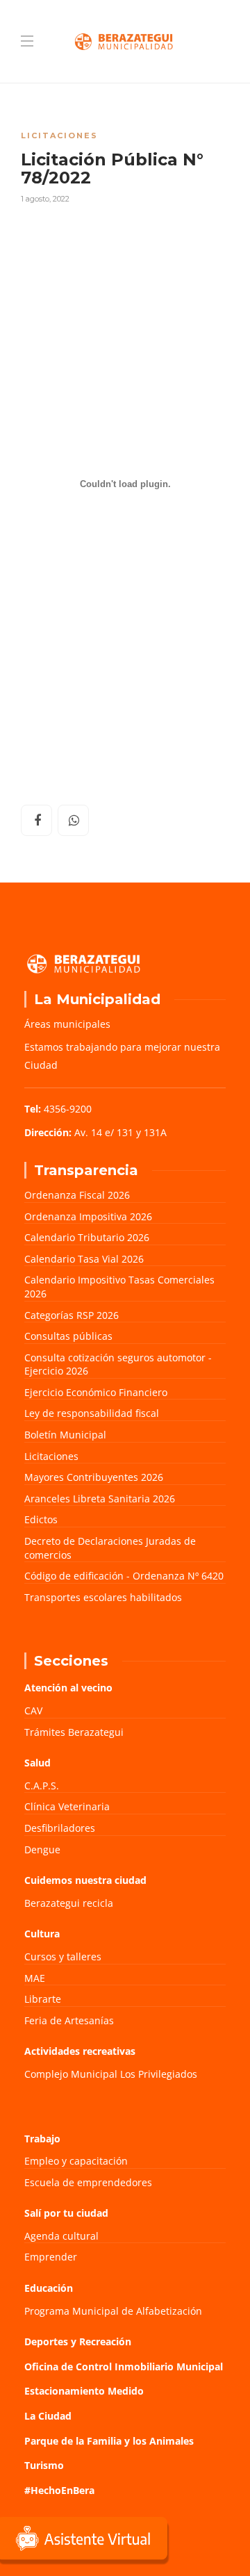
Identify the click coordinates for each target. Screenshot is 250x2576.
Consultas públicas (68, 1336)
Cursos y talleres (63, 1956)
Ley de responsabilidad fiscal (92, 1413)
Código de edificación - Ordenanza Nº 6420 (124, 1576)
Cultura (42, 1934)
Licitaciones (59, 136)
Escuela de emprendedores (88, 2182)
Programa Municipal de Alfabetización (113, 2311)
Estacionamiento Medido (84, 2391)
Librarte (43, 1999)
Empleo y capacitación (76, 2161)
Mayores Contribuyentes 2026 (94, 1477)
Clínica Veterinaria (67, 1806)
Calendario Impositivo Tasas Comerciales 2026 (119, 1287)
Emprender (51, 2257)
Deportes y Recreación (78, 2341)
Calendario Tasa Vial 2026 (84, 1259)
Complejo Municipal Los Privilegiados (111, 2074)
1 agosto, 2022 (45, 199)
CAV (33, 1711)
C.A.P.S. (42, 1786)
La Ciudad (48, 2416)
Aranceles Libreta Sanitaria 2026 (100, 1499)
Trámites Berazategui (74, 1732)
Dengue (42, 1849)
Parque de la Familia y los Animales (109, 2441)
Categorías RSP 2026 (72, 1315)
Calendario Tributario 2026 (87, 1237)
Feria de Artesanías (69, 2020)
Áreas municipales (67, 1024)
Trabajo (42, 2139)
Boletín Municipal (65, 1435)
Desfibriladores (60, 1828)
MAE (35, 1978)
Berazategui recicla (69, 1903)
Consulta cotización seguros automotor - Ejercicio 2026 (118, 1364)
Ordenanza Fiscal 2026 (77, 1195)
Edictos (41, 1519)
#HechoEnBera (59, 2490)
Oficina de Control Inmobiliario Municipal (124, 2366)
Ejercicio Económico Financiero (96, 1392)
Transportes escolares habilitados (103, 1597)
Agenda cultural (61, 2236)
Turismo (44, 2465)
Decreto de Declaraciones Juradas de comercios (110, 1548)
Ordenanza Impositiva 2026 (88, 1216)
